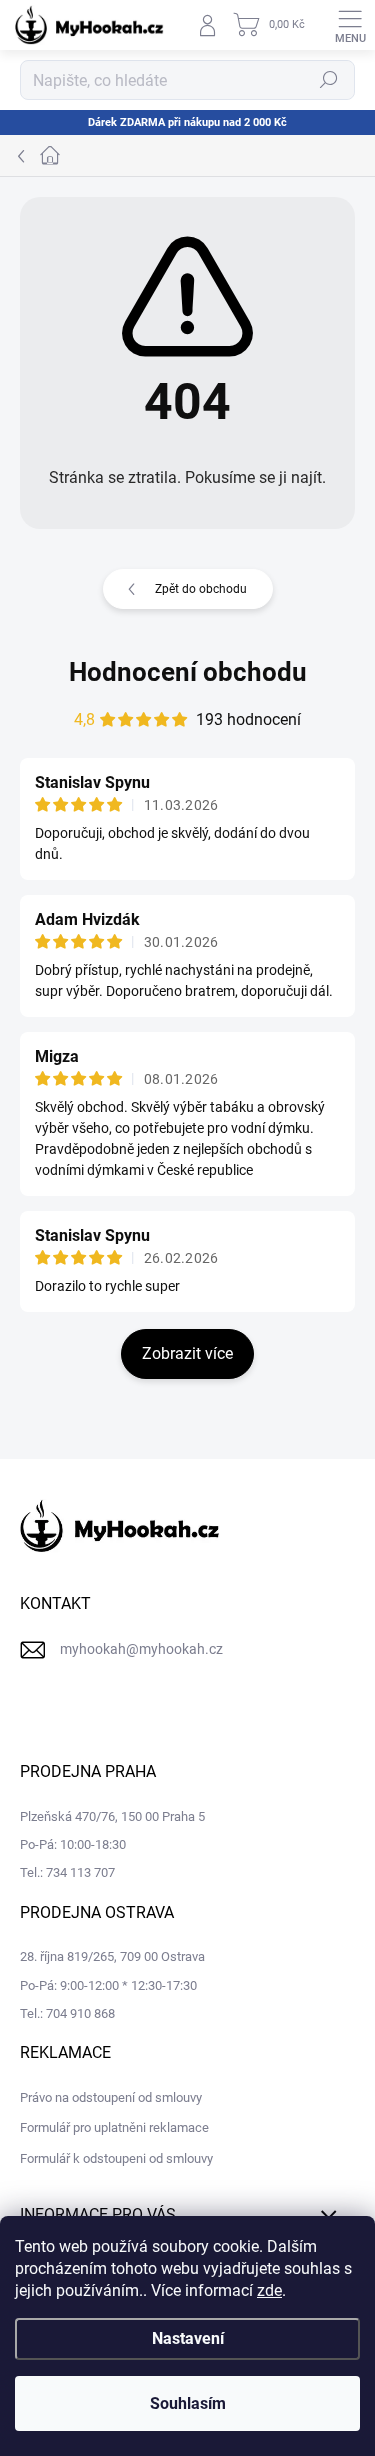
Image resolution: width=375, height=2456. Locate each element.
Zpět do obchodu (201, 589)
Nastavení (188, 2338)
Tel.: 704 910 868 (67, 2013)
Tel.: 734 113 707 (67, 1872)
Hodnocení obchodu (188, 672)
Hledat (329, 80)
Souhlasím (188, 2403)
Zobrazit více (187, 1353)
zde (269, 2290)
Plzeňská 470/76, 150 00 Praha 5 (112, 1816)
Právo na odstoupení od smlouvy (111, 2097)
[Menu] (350, 25)
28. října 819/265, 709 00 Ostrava (112, 1956)
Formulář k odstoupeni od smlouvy (116, 2158)
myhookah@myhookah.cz (141, 1649)
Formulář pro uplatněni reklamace (114, 2127)
